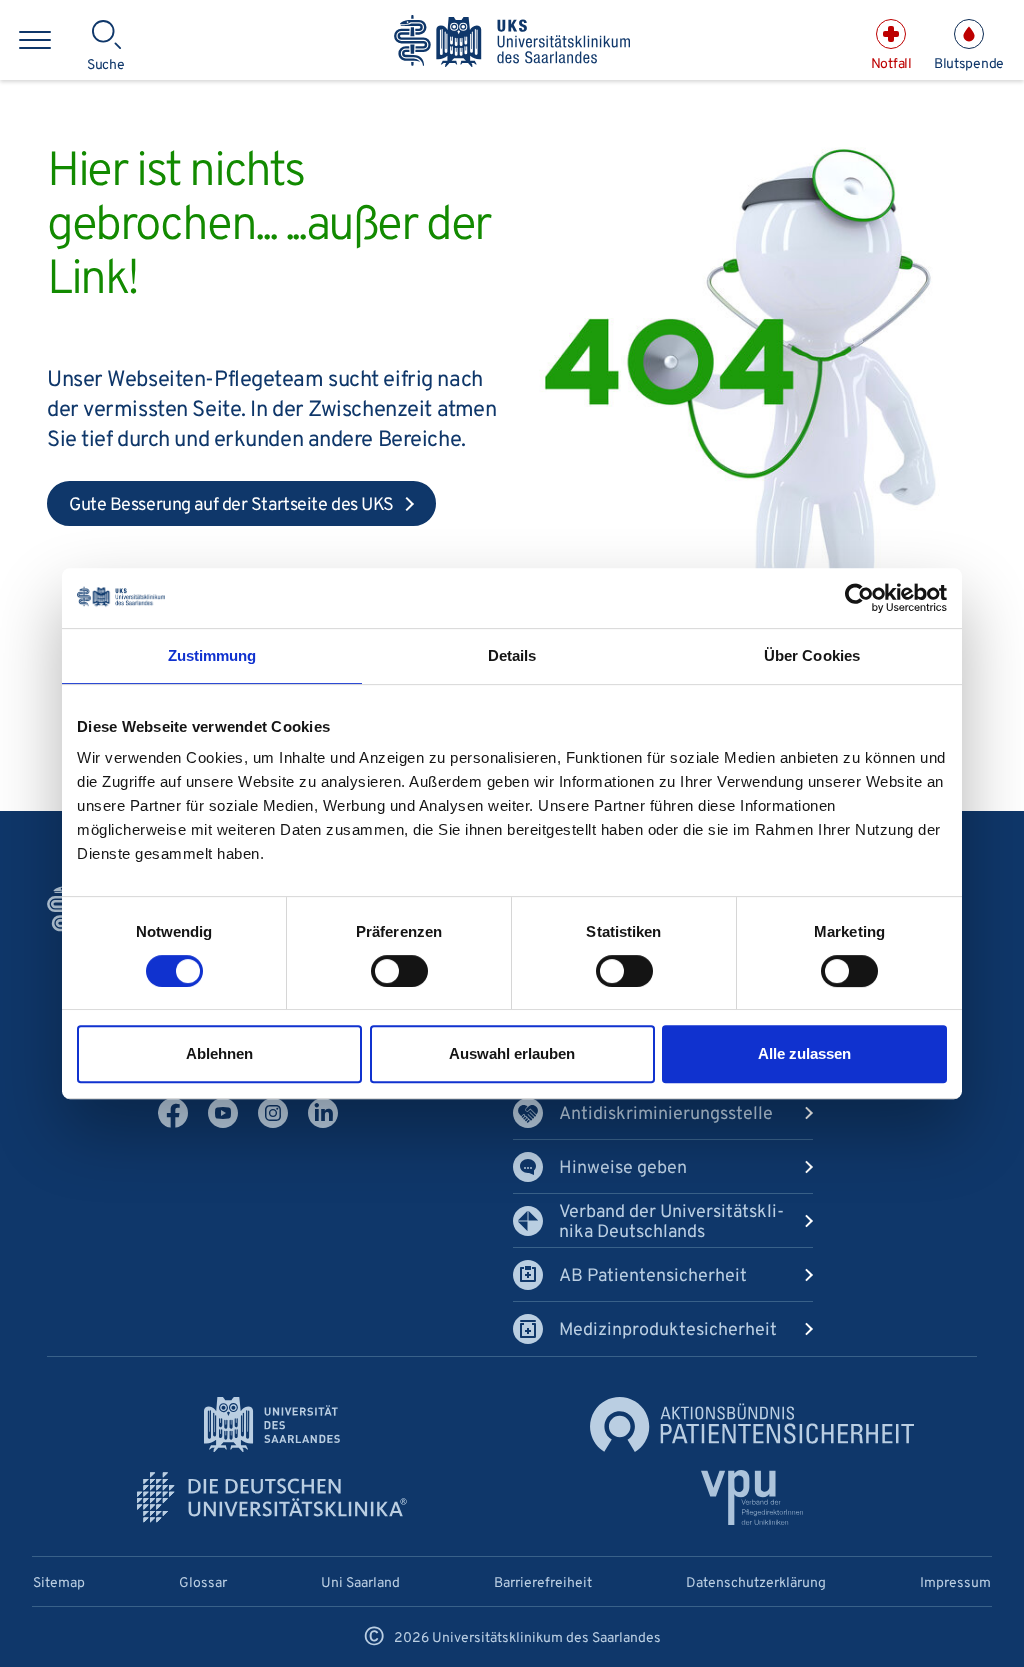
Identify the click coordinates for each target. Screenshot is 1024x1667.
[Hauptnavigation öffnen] (35, 40)
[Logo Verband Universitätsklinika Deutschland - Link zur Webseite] (272, 1497)
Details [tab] (512, 655)
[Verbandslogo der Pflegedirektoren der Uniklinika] (752, 1497)
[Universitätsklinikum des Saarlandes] (512, 42)
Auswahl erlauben (512, 1053)
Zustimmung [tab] (212, 655)
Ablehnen (219, 1053)
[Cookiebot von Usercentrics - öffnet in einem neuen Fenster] (859, 598)
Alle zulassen (804, 1053)
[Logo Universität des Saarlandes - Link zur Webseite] (272, 1424)
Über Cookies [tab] (812, 655)
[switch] (399, 971)
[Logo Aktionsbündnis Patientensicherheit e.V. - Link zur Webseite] (752, 1424)
